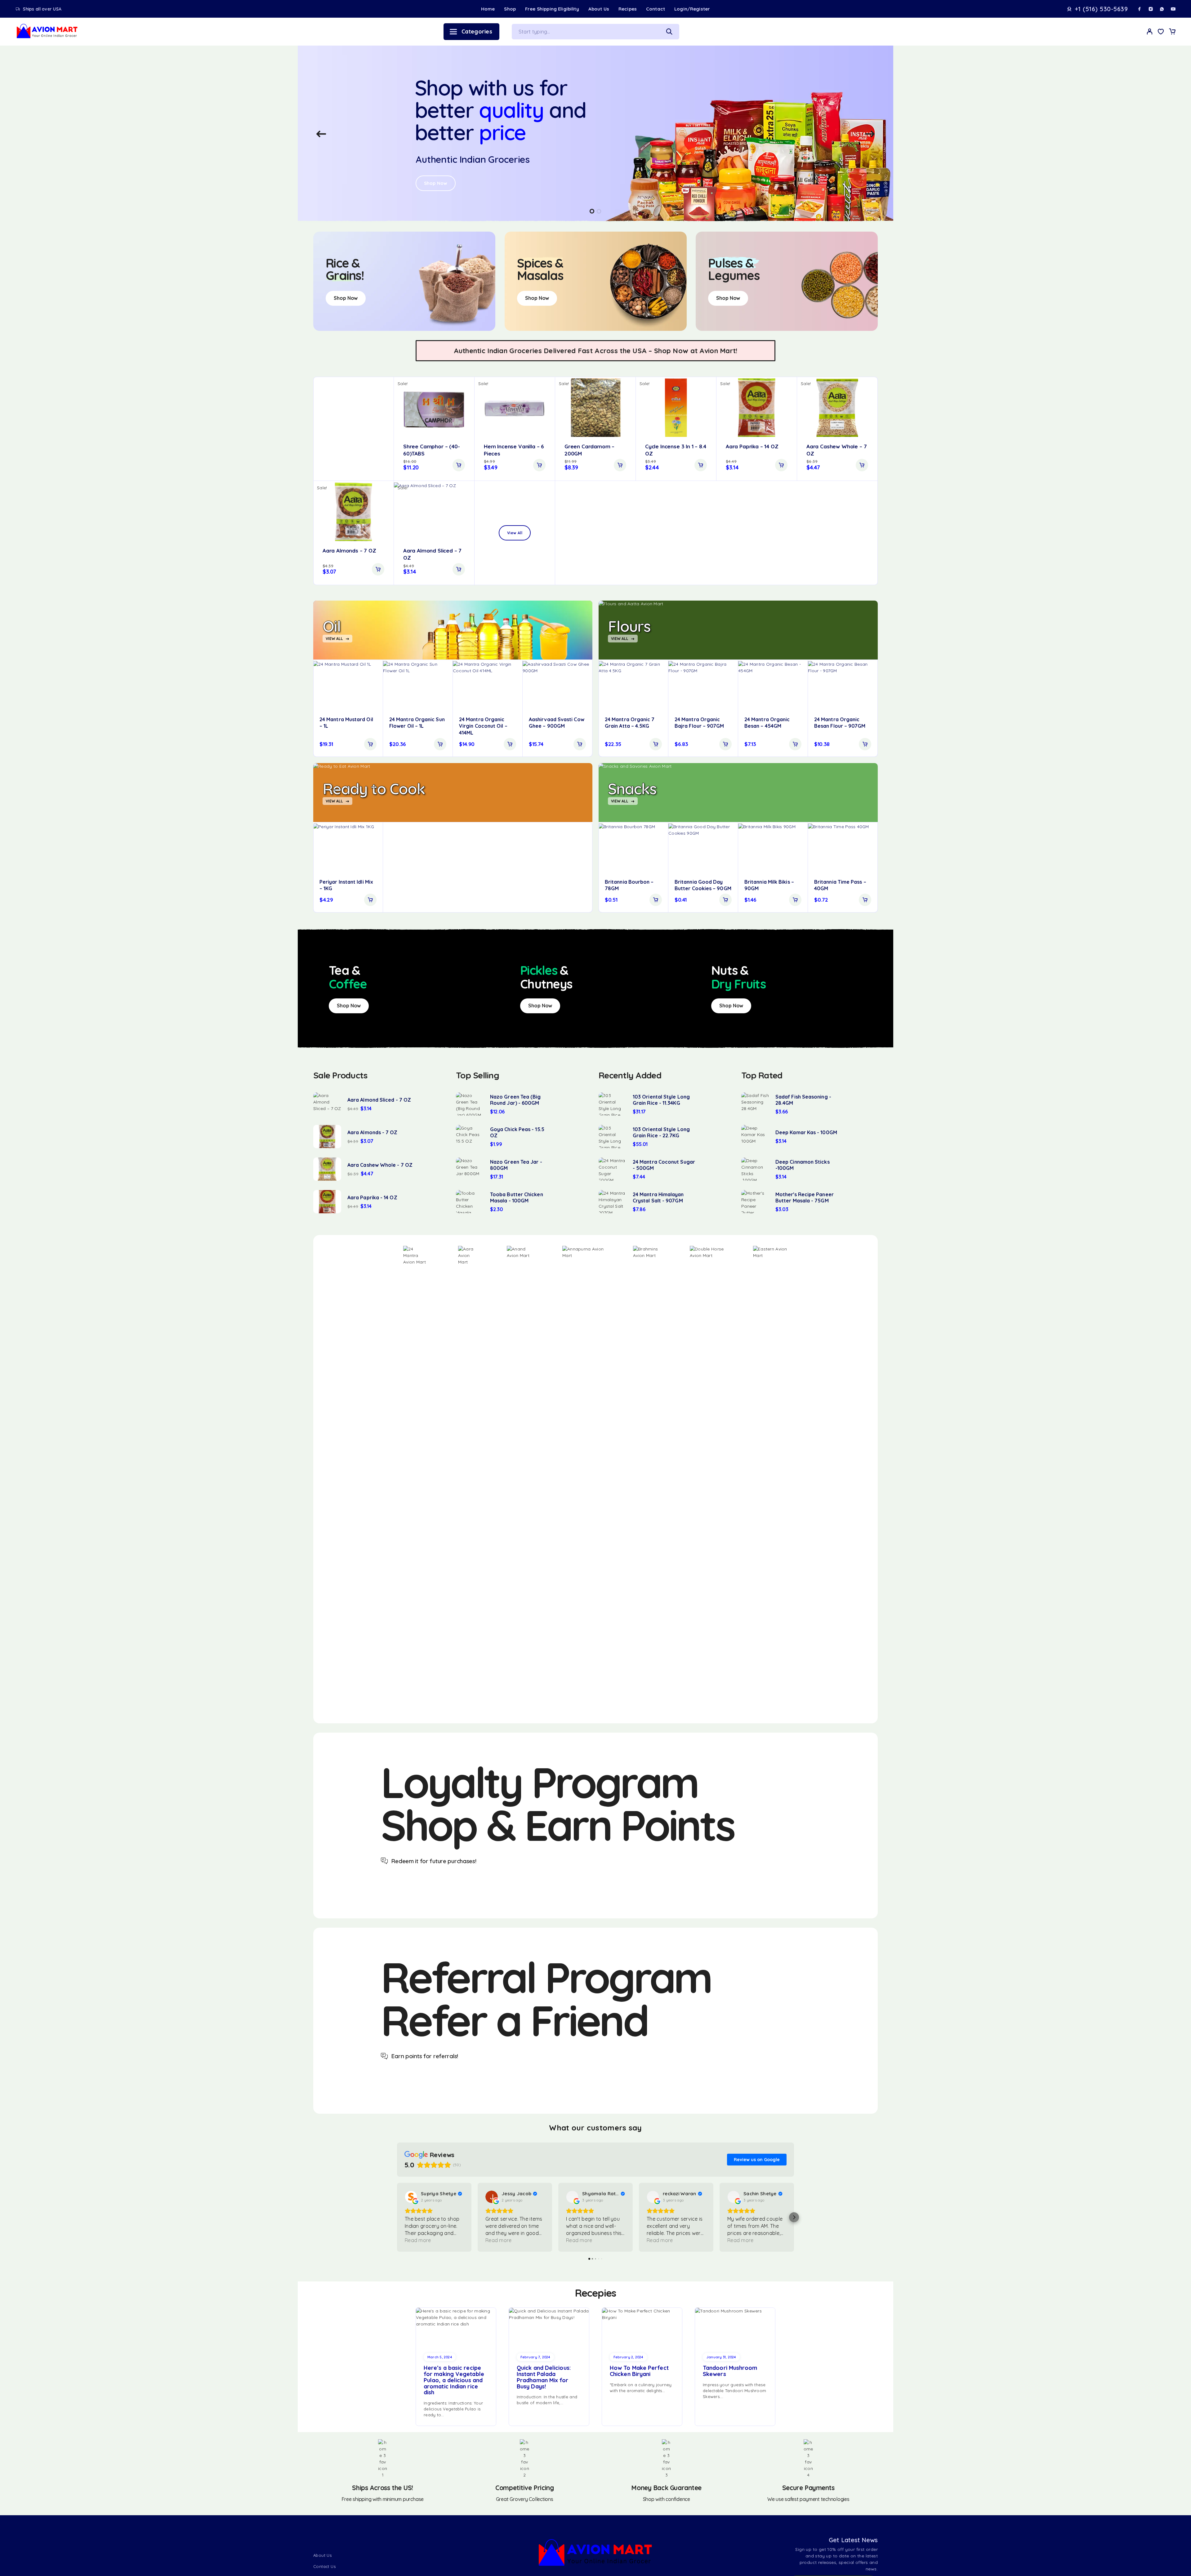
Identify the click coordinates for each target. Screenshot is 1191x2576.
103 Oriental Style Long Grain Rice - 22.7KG (661, 1132)
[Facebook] (1140, 9)
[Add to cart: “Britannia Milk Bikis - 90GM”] (795, 900)
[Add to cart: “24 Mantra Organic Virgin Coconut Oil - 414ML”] (510, 744)
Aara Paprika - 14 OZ (372, 1197)
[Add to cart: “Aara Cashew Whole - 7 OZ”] (862, 465)
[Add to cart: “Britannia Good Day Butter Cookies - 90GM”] (725, 900)
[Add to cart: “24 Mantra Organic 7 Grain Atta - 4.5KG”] (656, 744)
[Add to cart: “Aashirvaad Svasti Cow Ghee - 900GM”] (580, 744)
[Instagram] (1151, 9)
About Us (599, 9)
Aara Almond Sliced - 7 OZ (379, 1100)
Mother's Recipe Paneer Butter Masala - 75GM (805, 1197)
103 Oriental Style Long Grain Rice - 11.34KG (661, 1100)
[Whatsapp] (1162, 9)
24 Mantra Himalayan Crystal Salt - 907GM (658, 1197)
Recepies (595, 2293)
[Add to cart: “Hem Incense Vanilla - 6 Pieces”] (539, 465)
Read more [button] (418, 2240)
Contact (656, 9)
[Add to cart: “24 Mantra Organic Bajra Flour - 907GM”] (725, 744)
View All (515, 533)
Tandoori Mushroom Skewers (730, 2371)
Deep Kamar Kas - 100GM (806, 1132)
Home (488, 9)
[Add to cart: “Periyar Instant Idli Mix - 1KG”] (370, 900)
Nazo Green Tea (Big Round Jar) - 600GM (515, 1100)
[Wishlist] (1161, 32)
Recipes (628, 9)
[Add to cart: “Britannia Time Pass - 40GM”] (865, 900)
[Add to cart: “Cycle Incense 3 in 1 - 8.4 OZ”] (701, 465)
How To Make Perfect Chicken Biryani (639, 2371)
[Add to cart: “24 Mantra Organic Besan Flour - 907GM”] (865, 744)
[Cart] (1172, 32)
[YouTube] (1173, 9)
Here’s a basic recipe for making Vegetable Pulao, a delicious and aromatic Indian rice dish (454, 2380)
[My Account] (1150, 31)
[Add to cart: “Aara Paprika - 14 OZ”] (781, 465)
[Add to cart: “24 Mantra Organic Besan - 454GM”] (795, 744)
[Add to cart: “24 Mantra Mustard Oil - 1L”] (370, 744)
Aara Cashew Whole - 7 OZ (380, 1165)
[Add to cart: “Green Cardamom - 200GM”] (620, 465)
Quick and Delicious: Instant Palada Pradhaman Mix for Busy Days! (544, 2377)
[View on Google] (411, 2197)
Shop (510, 9)
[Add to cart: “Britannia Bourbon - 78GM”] (656, 900)
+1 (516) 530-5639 (1101, 9)
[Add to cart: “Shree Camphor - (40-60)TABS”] (459, 465)
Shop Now (436, 172)
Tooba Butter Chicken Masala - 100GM (517, 1197)
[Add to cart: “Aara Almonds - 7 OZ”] (378, 569)
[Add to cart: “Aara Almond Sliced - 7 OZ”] (459, 569)
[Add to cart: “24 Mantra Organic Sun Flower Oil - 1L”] (440, 744)
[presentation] (321, 134)
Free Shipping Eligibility (552, 9)
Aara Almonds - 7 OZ (372, 1132)
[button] (592, 211)
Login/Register (692, 9)
